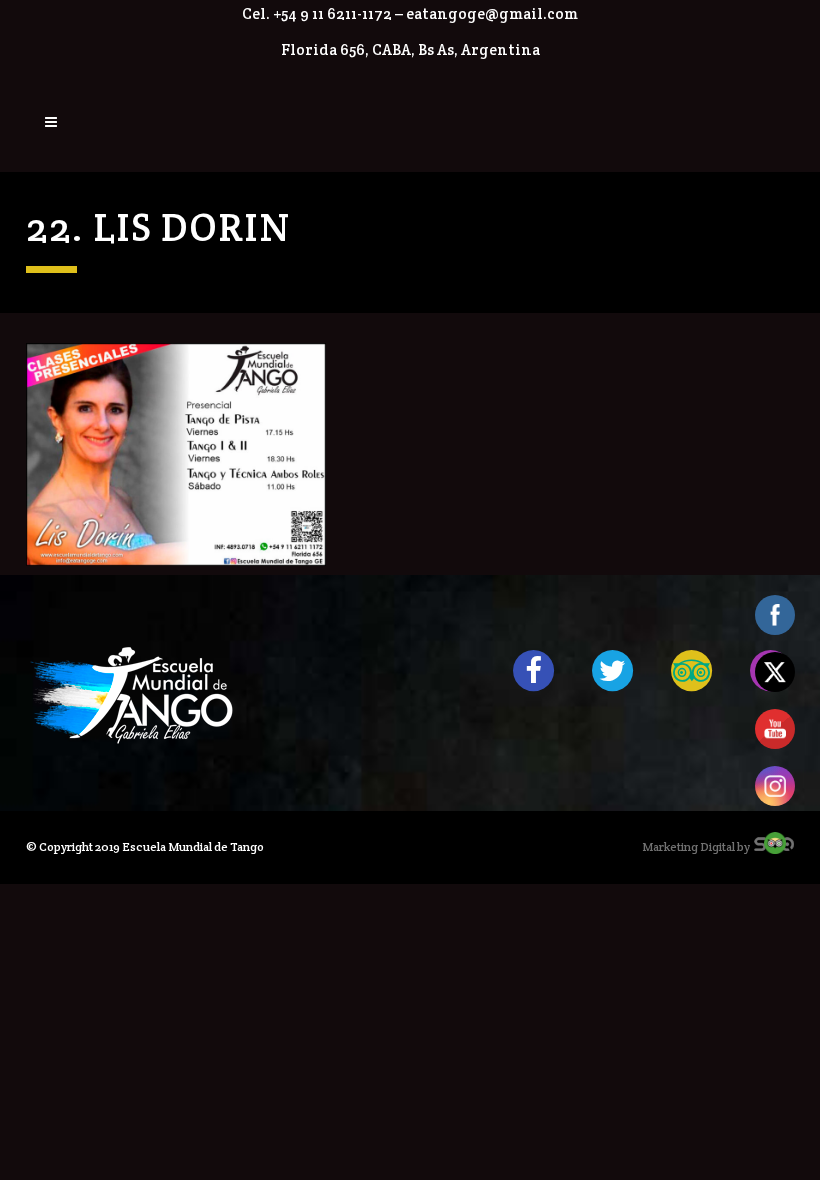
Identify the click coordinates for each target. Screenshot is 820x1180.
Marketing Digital (688, 846)
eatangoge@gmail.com (492, 13)
